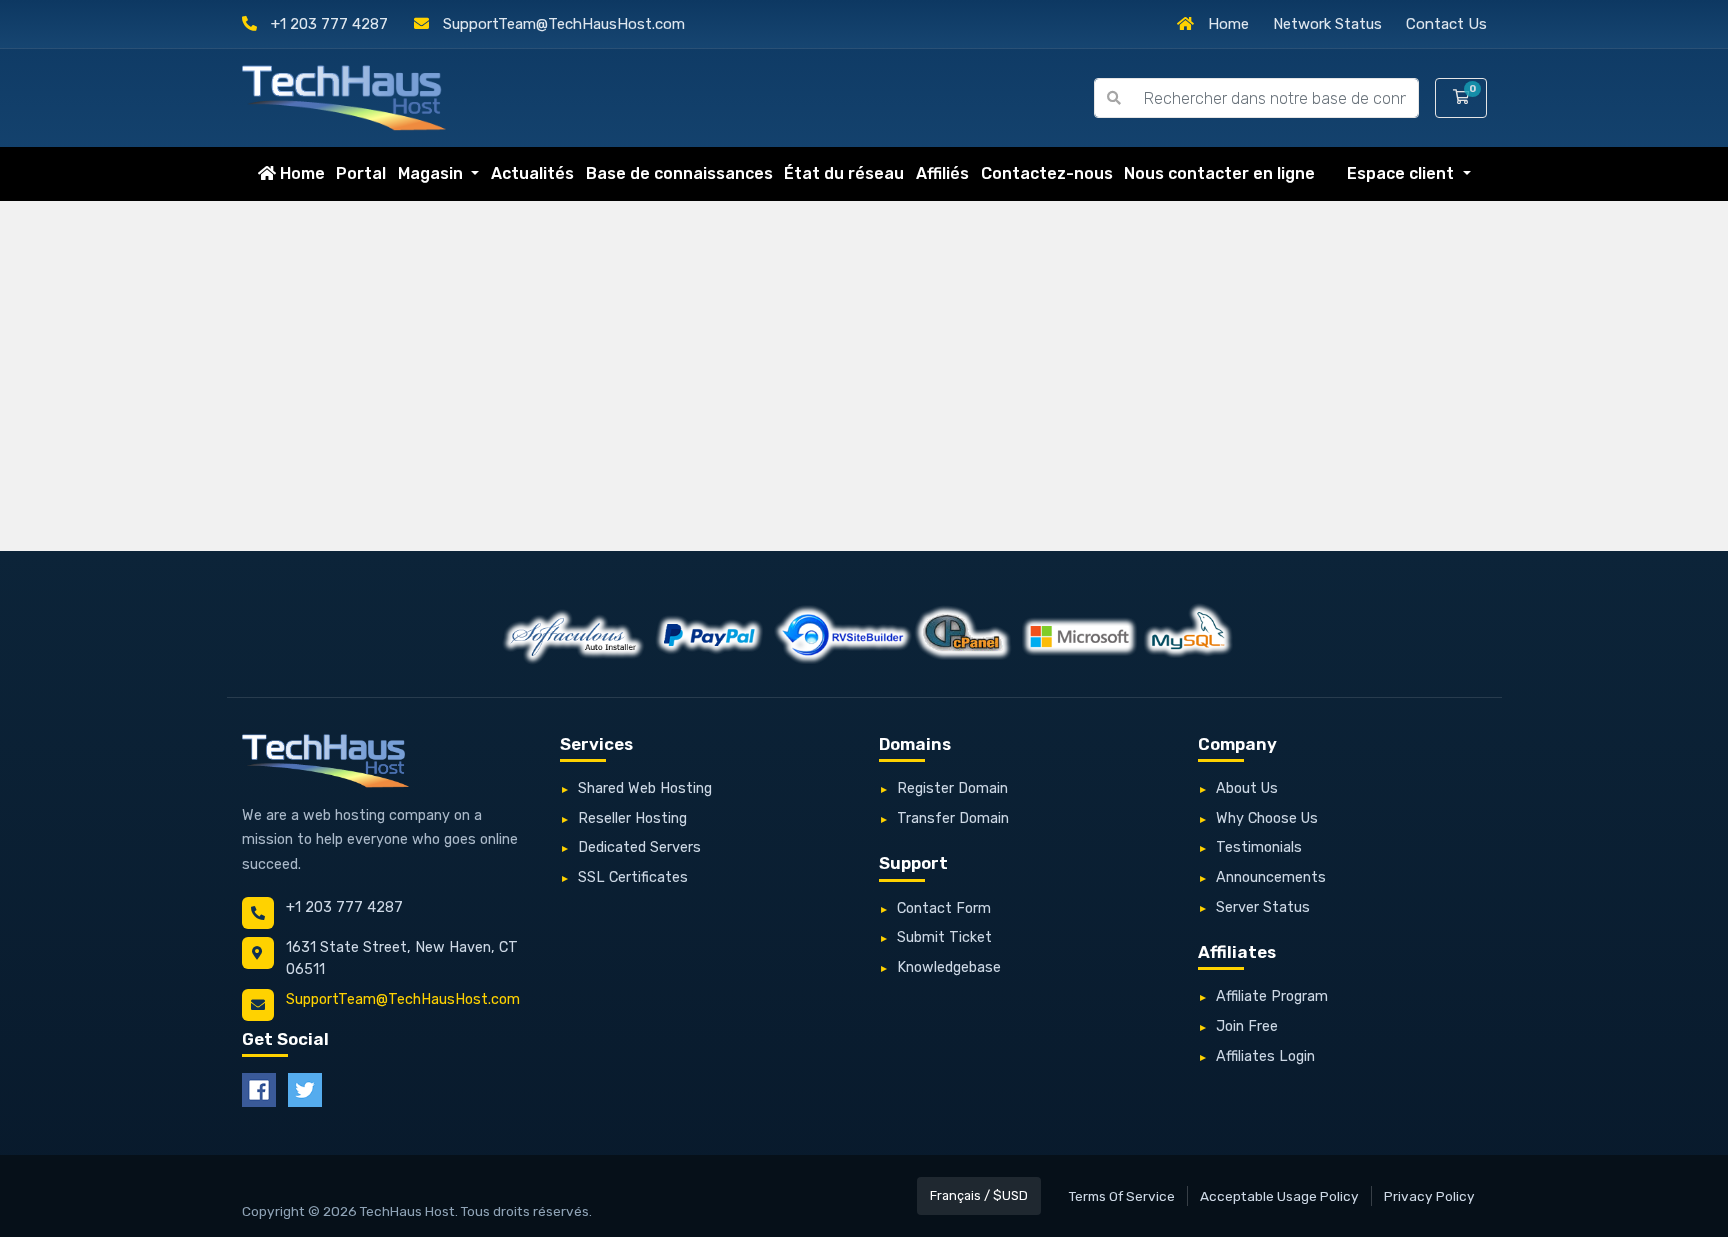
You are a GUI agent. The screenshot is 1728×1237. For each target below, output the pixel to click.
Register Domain (952, 788)
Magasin (432, 173)
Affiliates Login (1265, 1056)
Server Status (1263, 907)
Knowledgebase (949, 967)
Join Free (1247, 1026)
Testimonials (1259, 847)
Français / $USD (979, 1195)
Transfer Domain (953, 818)
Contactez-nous (1047, 173)
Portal (361, 173)
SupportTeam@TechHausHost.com (562, 24)
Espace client (1402, 173)
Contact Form (944, 908)
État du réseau (844, 173)
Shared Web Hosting (645, 788)
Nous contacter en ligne (1219, 173)
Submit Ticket (944, 937)
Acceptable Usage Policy (1279, 1196)
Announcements (1271, 877)
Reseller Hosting (632, 818)
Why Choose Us (1267, 818)
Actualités (532, 173)
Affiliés (942, 173)
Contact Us (1446, 24)
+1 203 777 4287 (327, 24)
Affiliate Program (1272, 996)
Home (1226, 24)
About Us (1247, 788)
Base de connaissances (679, 173)
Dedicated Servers (639, 847)
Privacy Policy (1429, 1196)
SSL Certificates (633, 877)
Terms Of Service (1122, 1196)
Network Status (1327, 24)
